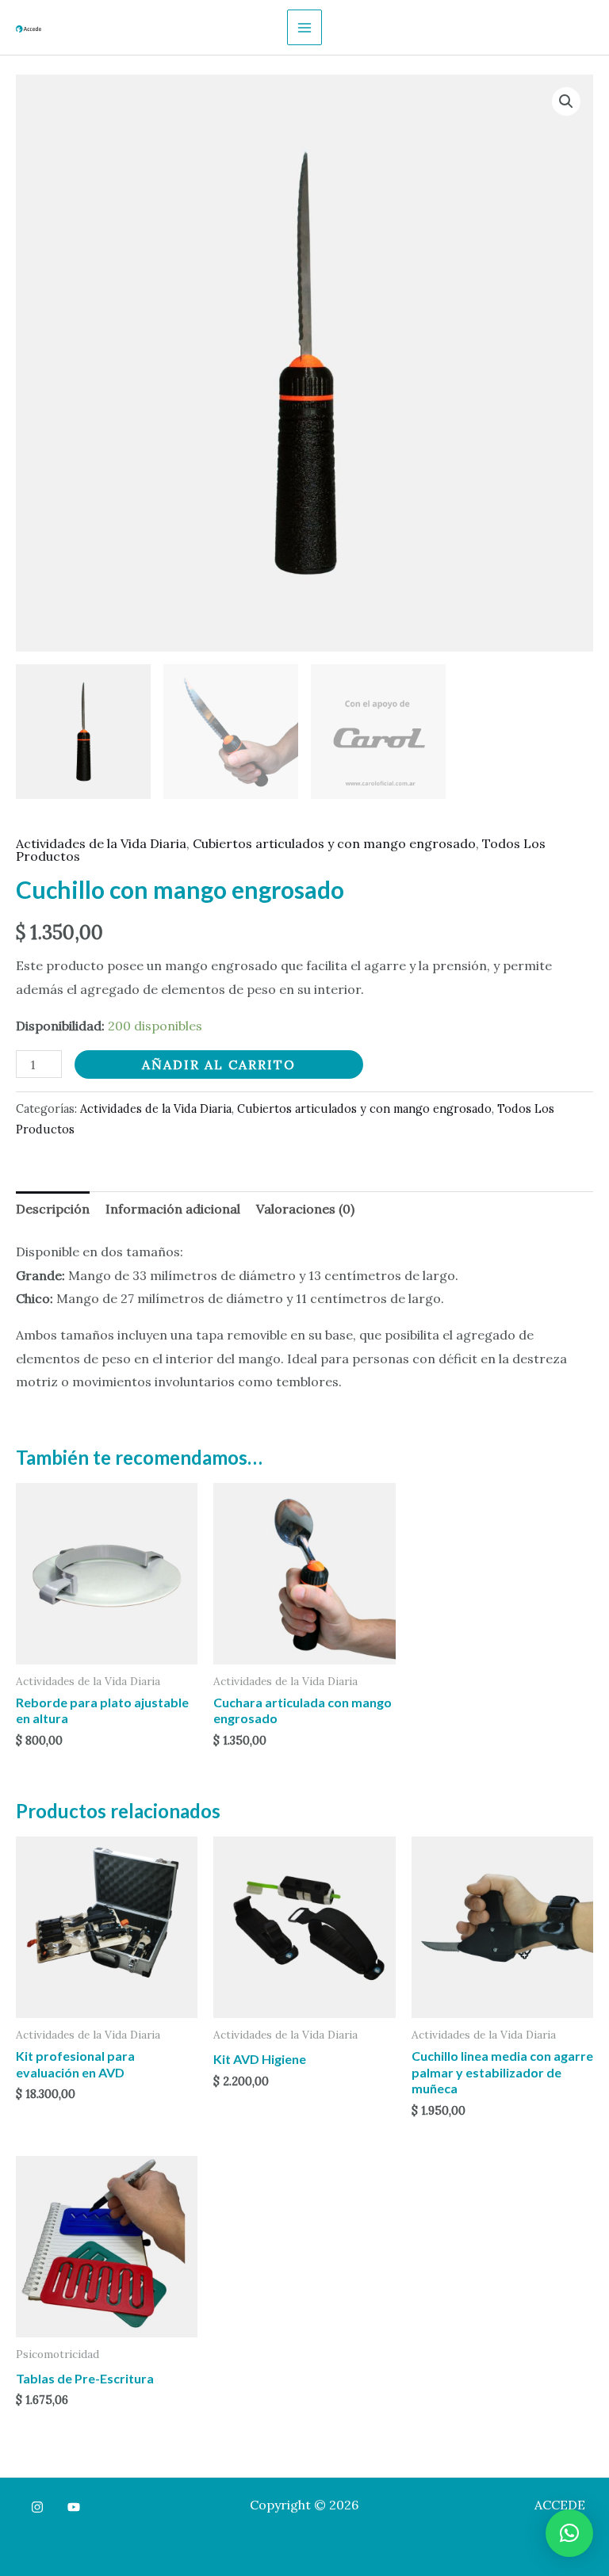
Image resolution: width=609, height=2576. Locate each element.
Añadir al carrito (219, 1064)
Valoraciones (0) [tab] (305, 1209)
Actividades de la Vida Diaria (101, 843)
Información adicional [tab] (173, 1209)
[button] (566, 101)
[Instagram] (37, 2507)
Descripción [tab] (53, 1209)
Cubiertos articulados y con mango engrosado (334, 843)
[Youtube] (74, 2507)
